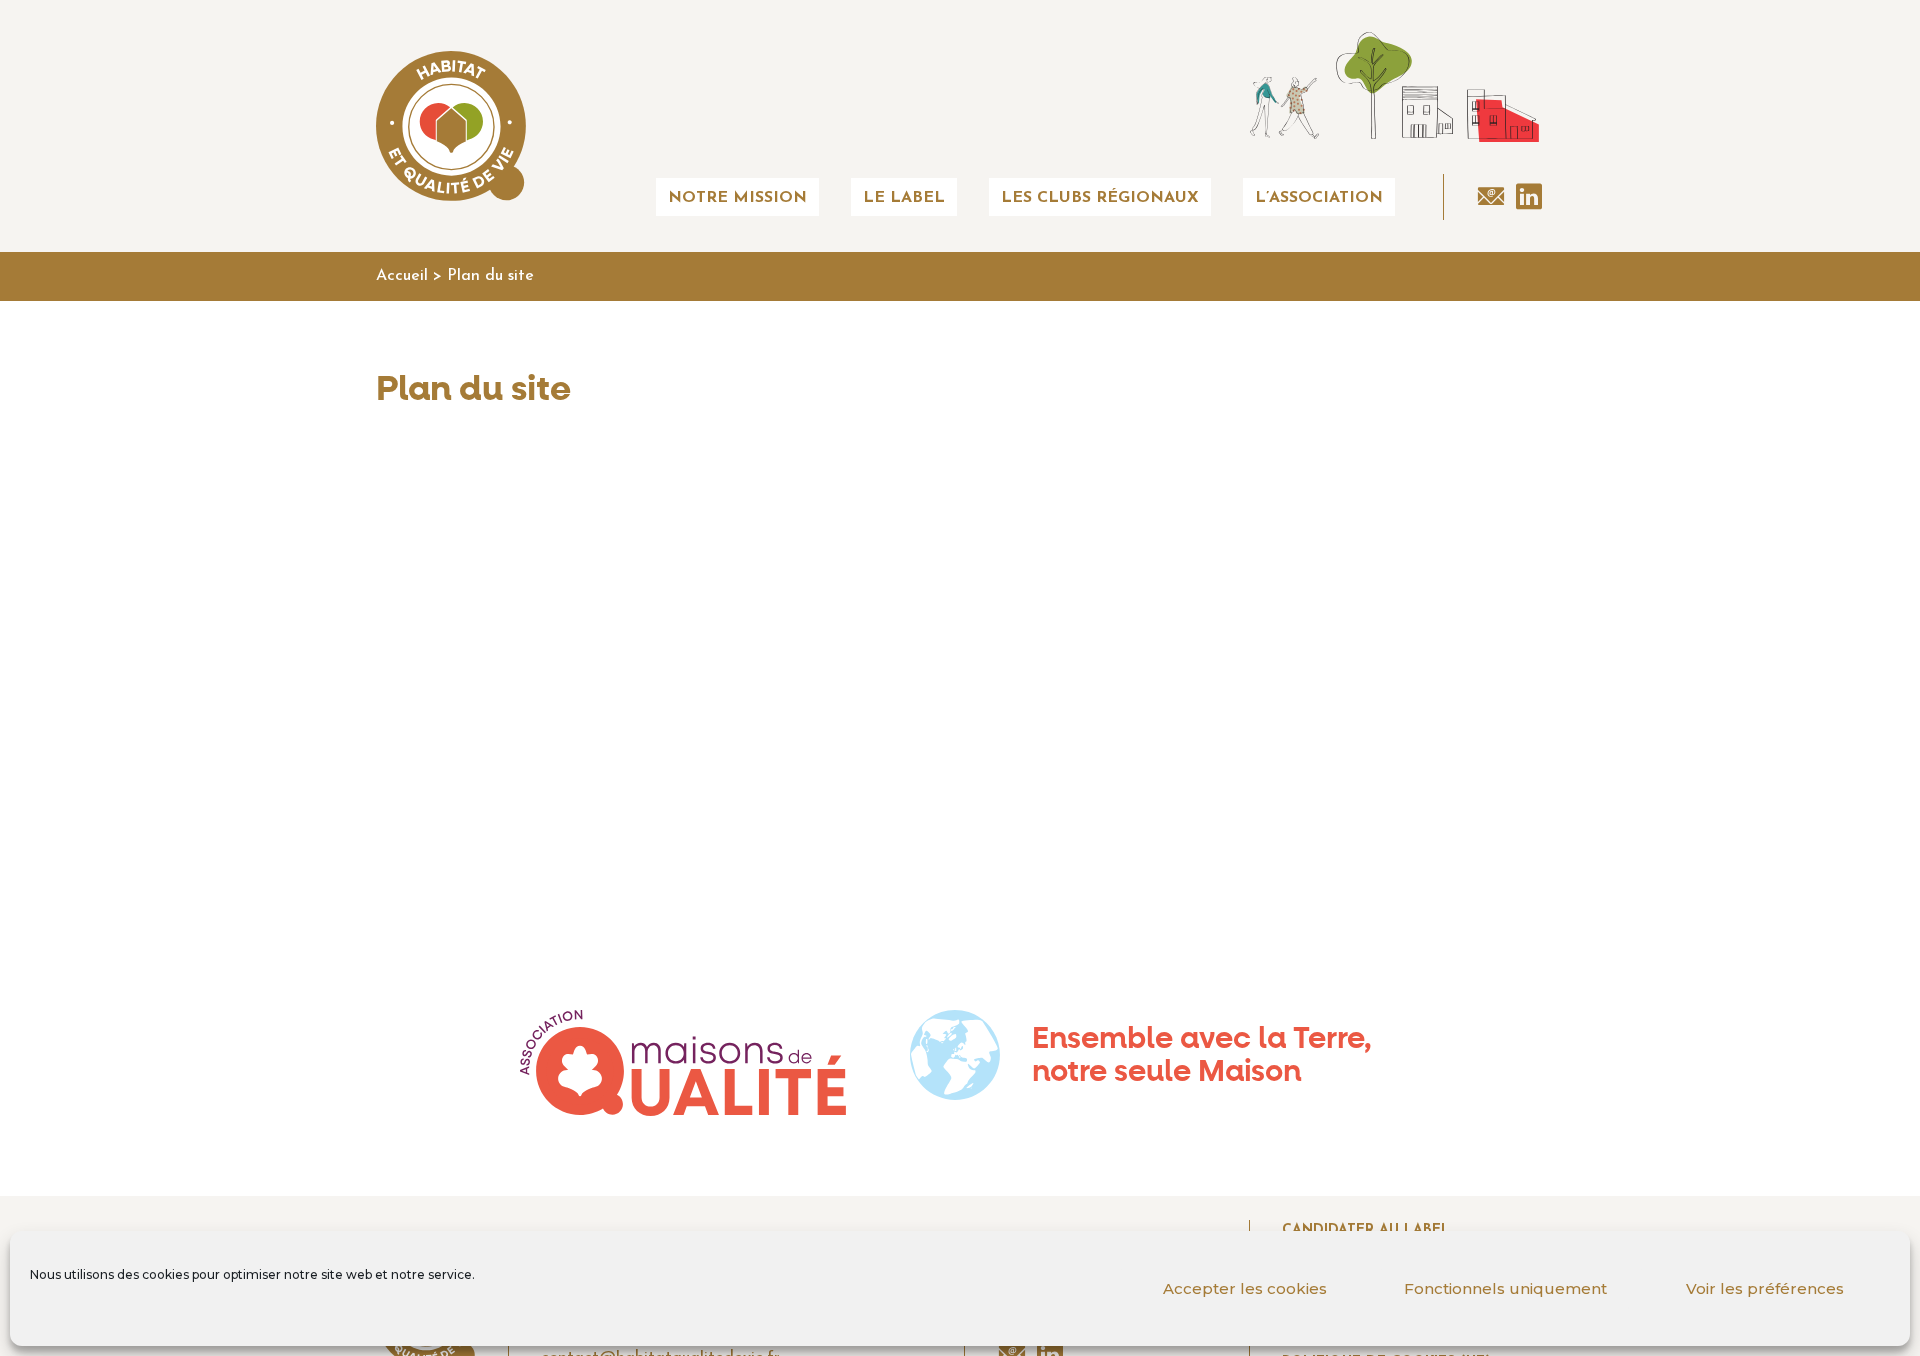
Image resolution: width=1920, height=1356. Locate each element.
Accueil (402, 276)
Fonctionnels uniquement (1505, 1288)
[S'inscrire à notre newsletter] (1491, 196)
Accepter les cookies (1245, 1288)
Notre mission (737, 198)
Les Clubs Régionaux (1100, 198)
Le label (904, 198)
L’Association (1319, 198)
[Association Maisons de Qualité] (683, 1063)
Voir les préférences (1765, 1288)
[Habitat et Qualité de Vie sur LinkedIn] (1529, 196)
